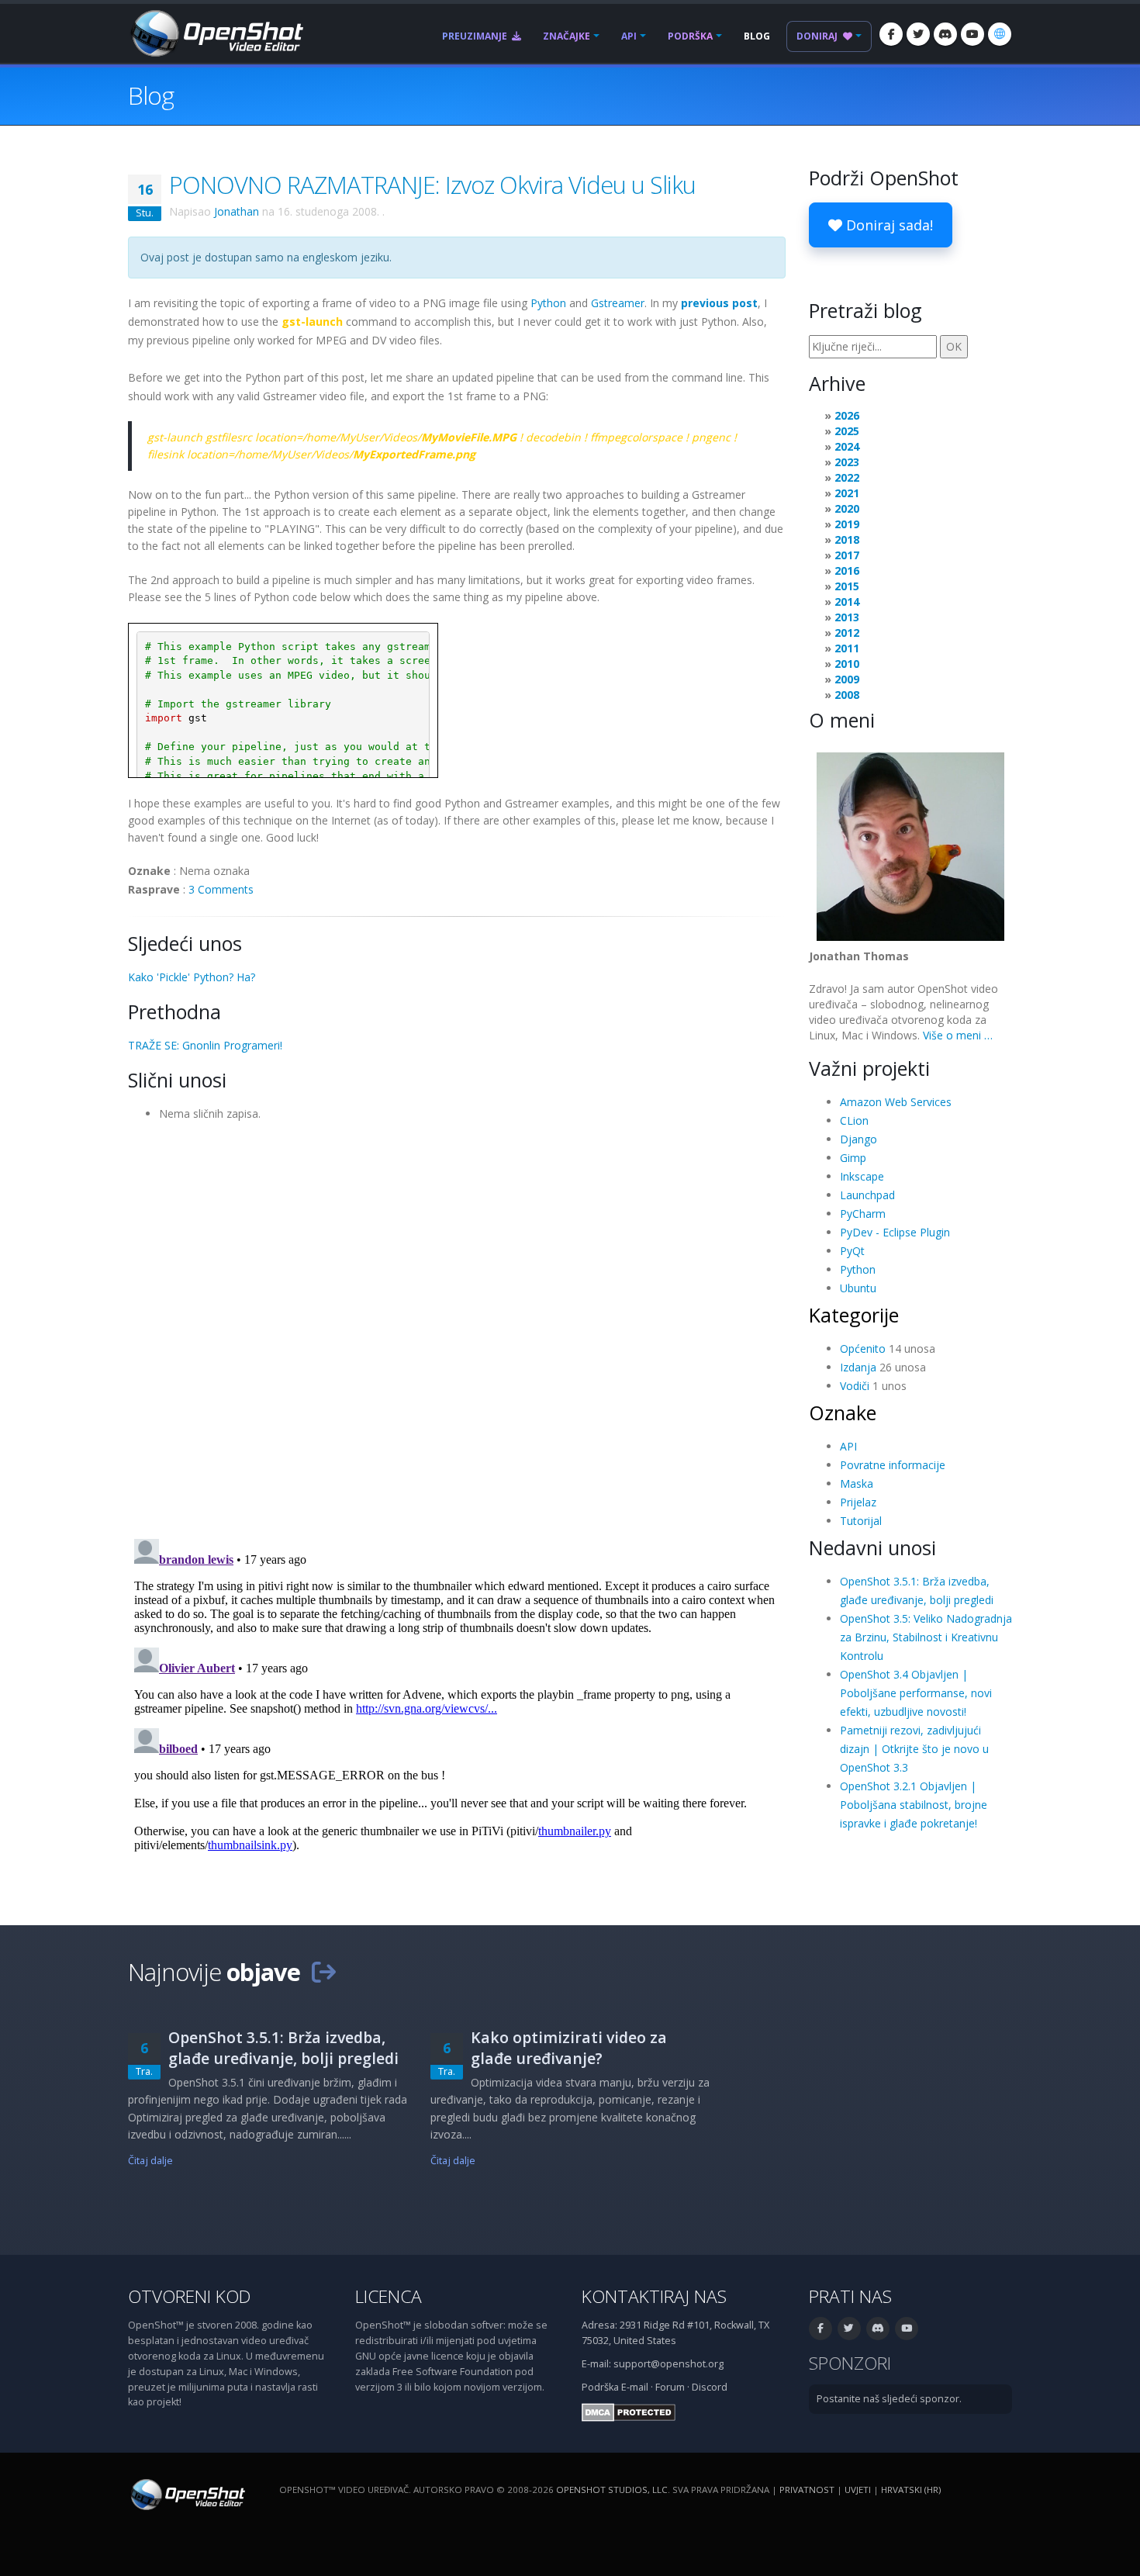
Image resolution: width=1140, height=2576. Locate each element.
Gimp (853, 1158)
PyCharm (863, 1214)
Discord (710, 2387)
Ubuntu (858, 1288)
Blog (757, 36)
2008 (847, 695)
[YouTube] (972, 34)
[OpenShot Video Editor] (216, 32)
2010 (847, 664)
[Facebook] (891, 34)
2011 (847, 648)
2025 (847, 431)
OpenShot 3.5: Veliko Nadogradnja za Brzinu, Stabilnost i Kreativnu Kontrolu (926, 1637)
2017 (847, 555)
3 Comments (221, 889)
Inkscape (862, 1176)
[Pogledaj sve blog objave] (323, 1972)
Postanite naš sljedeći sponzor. (889, 2399)
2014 (847, 602)
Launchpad (867, 1195)
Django (858, 1139)
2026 (847, 415)
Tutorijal (861, 1521)
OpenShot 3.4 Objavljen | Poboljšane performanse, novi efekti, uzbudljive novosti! (916, 1693)
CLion (854, 1120)
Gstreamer (618, 303)
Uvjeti (858, 2490)
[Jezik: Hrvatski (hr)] (1000, 34)
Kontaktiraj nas (654, 2296)
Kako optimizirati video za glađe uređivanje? (569, 2048)
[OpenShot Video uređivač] (187, 2494)
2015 (847, 586)
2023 (847, 462)
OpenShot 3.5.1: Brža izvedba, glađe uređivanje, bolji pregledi (283, 2048)
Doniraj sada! (888, 225)
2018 (847, 539)
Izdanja (858, 1367)
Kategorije (854, 1315)
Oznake (843, 1412)
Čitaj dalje (150, 2161)
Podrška (690, 36)
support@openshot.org (668, 2364)
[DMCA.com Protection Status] (629, 2412)
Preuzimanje (476, 36)
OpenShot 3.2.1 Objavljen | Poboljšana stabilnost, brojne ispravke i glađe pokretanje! (914, 1805)
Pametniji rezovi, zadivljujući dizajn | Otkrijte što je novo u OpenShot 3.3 (914, 1749)
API (629, 36)
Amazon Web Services (896, 1102)
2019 (847, 524)
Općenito (863, 1349)
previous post (719, 303)
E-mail (635, 2387)
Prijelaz (858, 1502)
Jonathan (237, 211)
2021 (847, 493)
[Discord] (945, 34)
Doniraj (818, 36)
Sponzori (850, 2363)
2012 (847, 633)
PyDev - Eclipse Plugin (895, 1232)
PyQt (852, 1251)
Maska (857, 1483)
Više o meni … (958, 1035)
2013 (847, 617)
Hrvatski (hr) (911, 2490)
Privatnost (807, 2490)
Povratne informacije (893, 1465)
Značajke (567, 36)
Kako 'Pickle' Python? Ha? (192, 977)
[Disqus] (457, 1325)
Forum (670, 2387)
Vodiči (855, 1386)
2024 (847, 446)
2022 (847, 477)
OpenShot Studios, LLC (612, 2490)
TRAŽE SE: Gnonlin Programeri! (205, 1045)
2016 (847, 571)
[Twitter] (918, 34)
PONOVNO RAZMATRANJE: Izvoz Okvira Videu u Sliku (432, 185)
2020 (847, 508)
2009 (847, 679)
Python (548, 303)
